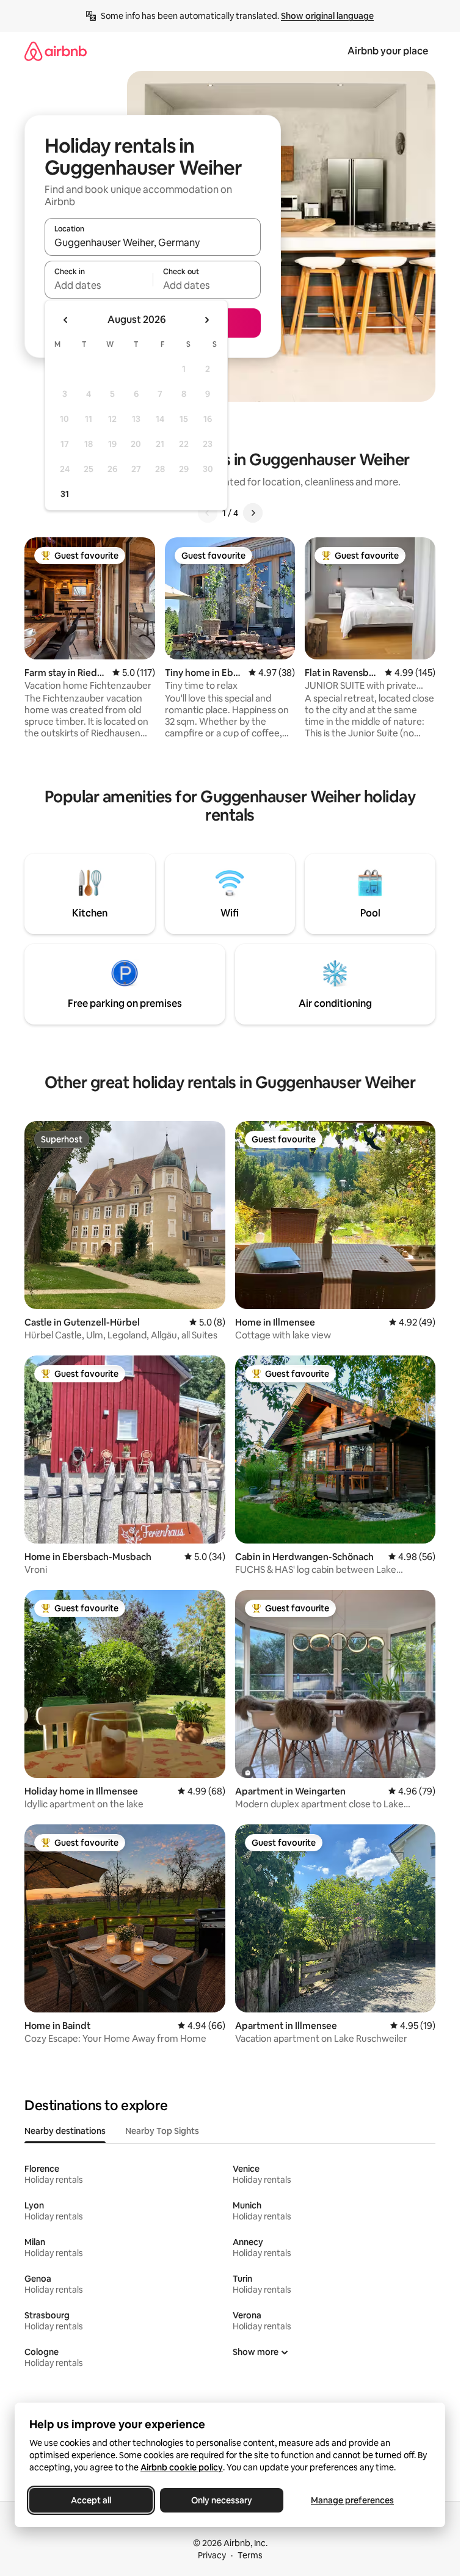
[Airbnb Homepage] (56, 51)
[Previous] (208, 513)
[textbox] (99, 285)
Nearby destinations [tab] (65, 2131)
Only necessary (222, 2500)
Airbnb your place (388, 51)
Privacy (212, 2555)
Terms (250, 2555)
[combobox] (153, 242)
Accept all (91, 2500)
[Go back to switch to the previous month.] (66, 320)
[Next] (253, 513)
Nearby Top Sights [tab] (162, 2131)
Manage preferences (352, 2500)
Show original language (327, 16)
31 (65, 494)
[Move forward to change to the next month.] (206, 320)
